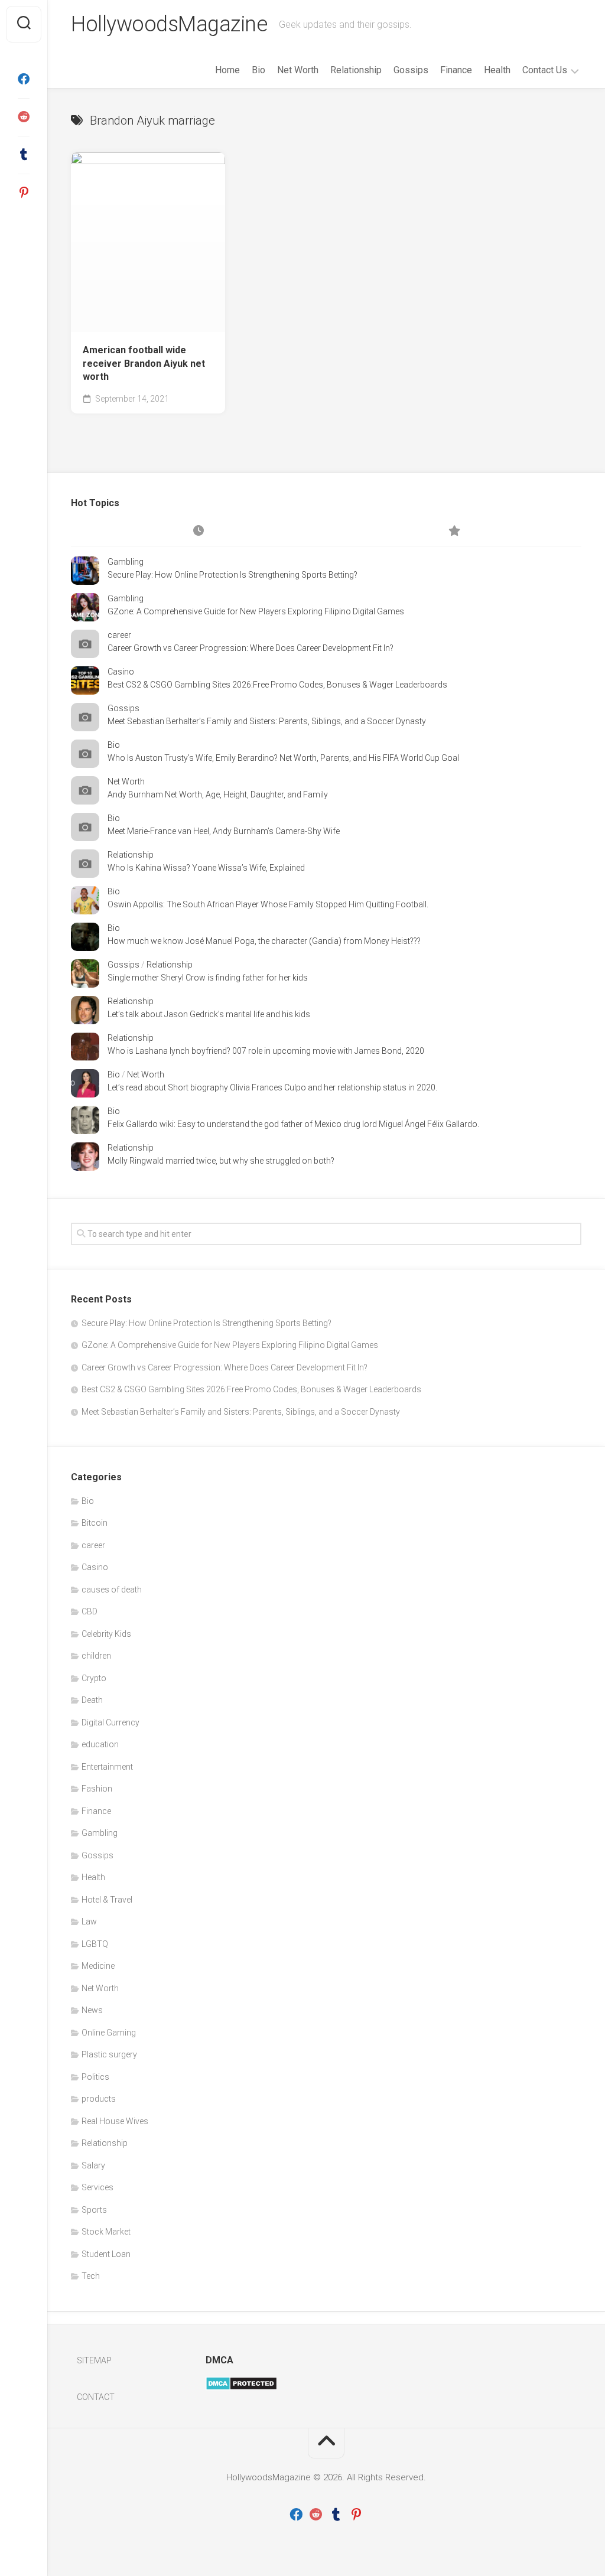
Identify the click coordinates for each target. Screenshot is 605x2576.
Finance (456, 70)
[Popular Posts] (454, 532)
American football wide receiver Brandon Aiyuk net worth (144, 363)
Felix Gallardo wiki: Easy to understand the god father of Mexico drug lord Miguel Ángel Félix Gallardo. (293, 1124)
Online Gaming (109, 2033)
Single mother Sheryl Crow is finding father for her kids (208, 978)
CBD (90, 1611)
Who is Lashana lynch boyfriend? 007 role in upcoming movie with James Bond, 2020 (266, 1051)
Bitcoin (95, 1523)
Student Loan (106, 2254)
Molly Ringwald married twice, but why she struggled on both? (221, 1161)
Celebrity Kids (106, 1634)
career (119, 635)
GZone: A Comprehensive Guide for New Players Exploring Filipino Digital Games (256, 611)
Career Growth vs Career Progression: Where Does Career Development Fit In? (251, 648)
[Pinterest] (24, 193)
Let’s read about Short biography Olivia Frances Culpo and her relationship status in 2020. (272, 1087)
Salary (93, 2165)
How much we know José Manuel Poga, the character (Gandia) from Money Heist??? (264, 941)
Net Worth (298, 70)
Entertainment (107, 1767)
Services (97, 2187)
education (100, 1744)
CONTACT (96, 2397)
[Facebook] (24, 79)
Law (89, 1922)
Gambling (126, 562)
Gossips (411, 70)
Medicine (98, 1966)
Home (227, 70)
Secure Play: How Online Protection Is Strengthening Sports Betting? (232, 575)
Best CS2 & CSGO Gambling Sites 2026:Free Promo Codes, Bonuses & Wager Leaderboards (277, 685)
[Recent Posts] (199, 532)
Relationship (356, 70)
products (99, 2099)
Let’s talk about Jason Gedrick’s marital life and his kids (209, 1014)
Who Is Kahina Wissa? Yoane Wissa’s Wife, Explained (206, 868)
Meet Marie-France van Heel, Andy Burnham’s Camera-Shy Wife (224, 831)
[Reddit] (24, 117)
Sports (94, 2210)
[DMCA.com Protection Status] (241, 2388)
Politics (95, 2077)
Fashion (97, 1789)
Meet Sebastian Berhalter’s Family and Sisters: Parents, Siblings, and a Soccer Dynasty (267, 721)
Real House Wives (115, 2121)
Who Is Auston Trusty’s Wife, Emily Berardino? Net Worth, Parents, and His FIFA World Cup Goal (283, 758)
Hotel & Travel (107, 1900)
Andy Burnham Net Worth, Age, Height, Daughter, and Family (218, 794)
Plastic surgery (109, 2054)
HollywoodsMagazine (169, 24)
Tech (91, 2276)
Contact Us (545, 70)
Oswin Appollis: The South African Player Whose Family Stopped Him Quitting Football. (268, 904)
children (96, 1656)
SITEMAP (94, 2360)
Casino (121, 672)
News (92, 2010)
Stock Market (106, 2232)
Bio (258, 70)
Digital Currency (110, 1722)
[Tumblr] (24, 155)
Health (497, 70)
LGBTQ (95, 1944)
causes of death (112, 1590)
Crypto (94, 1678)
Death (92, 1700)
